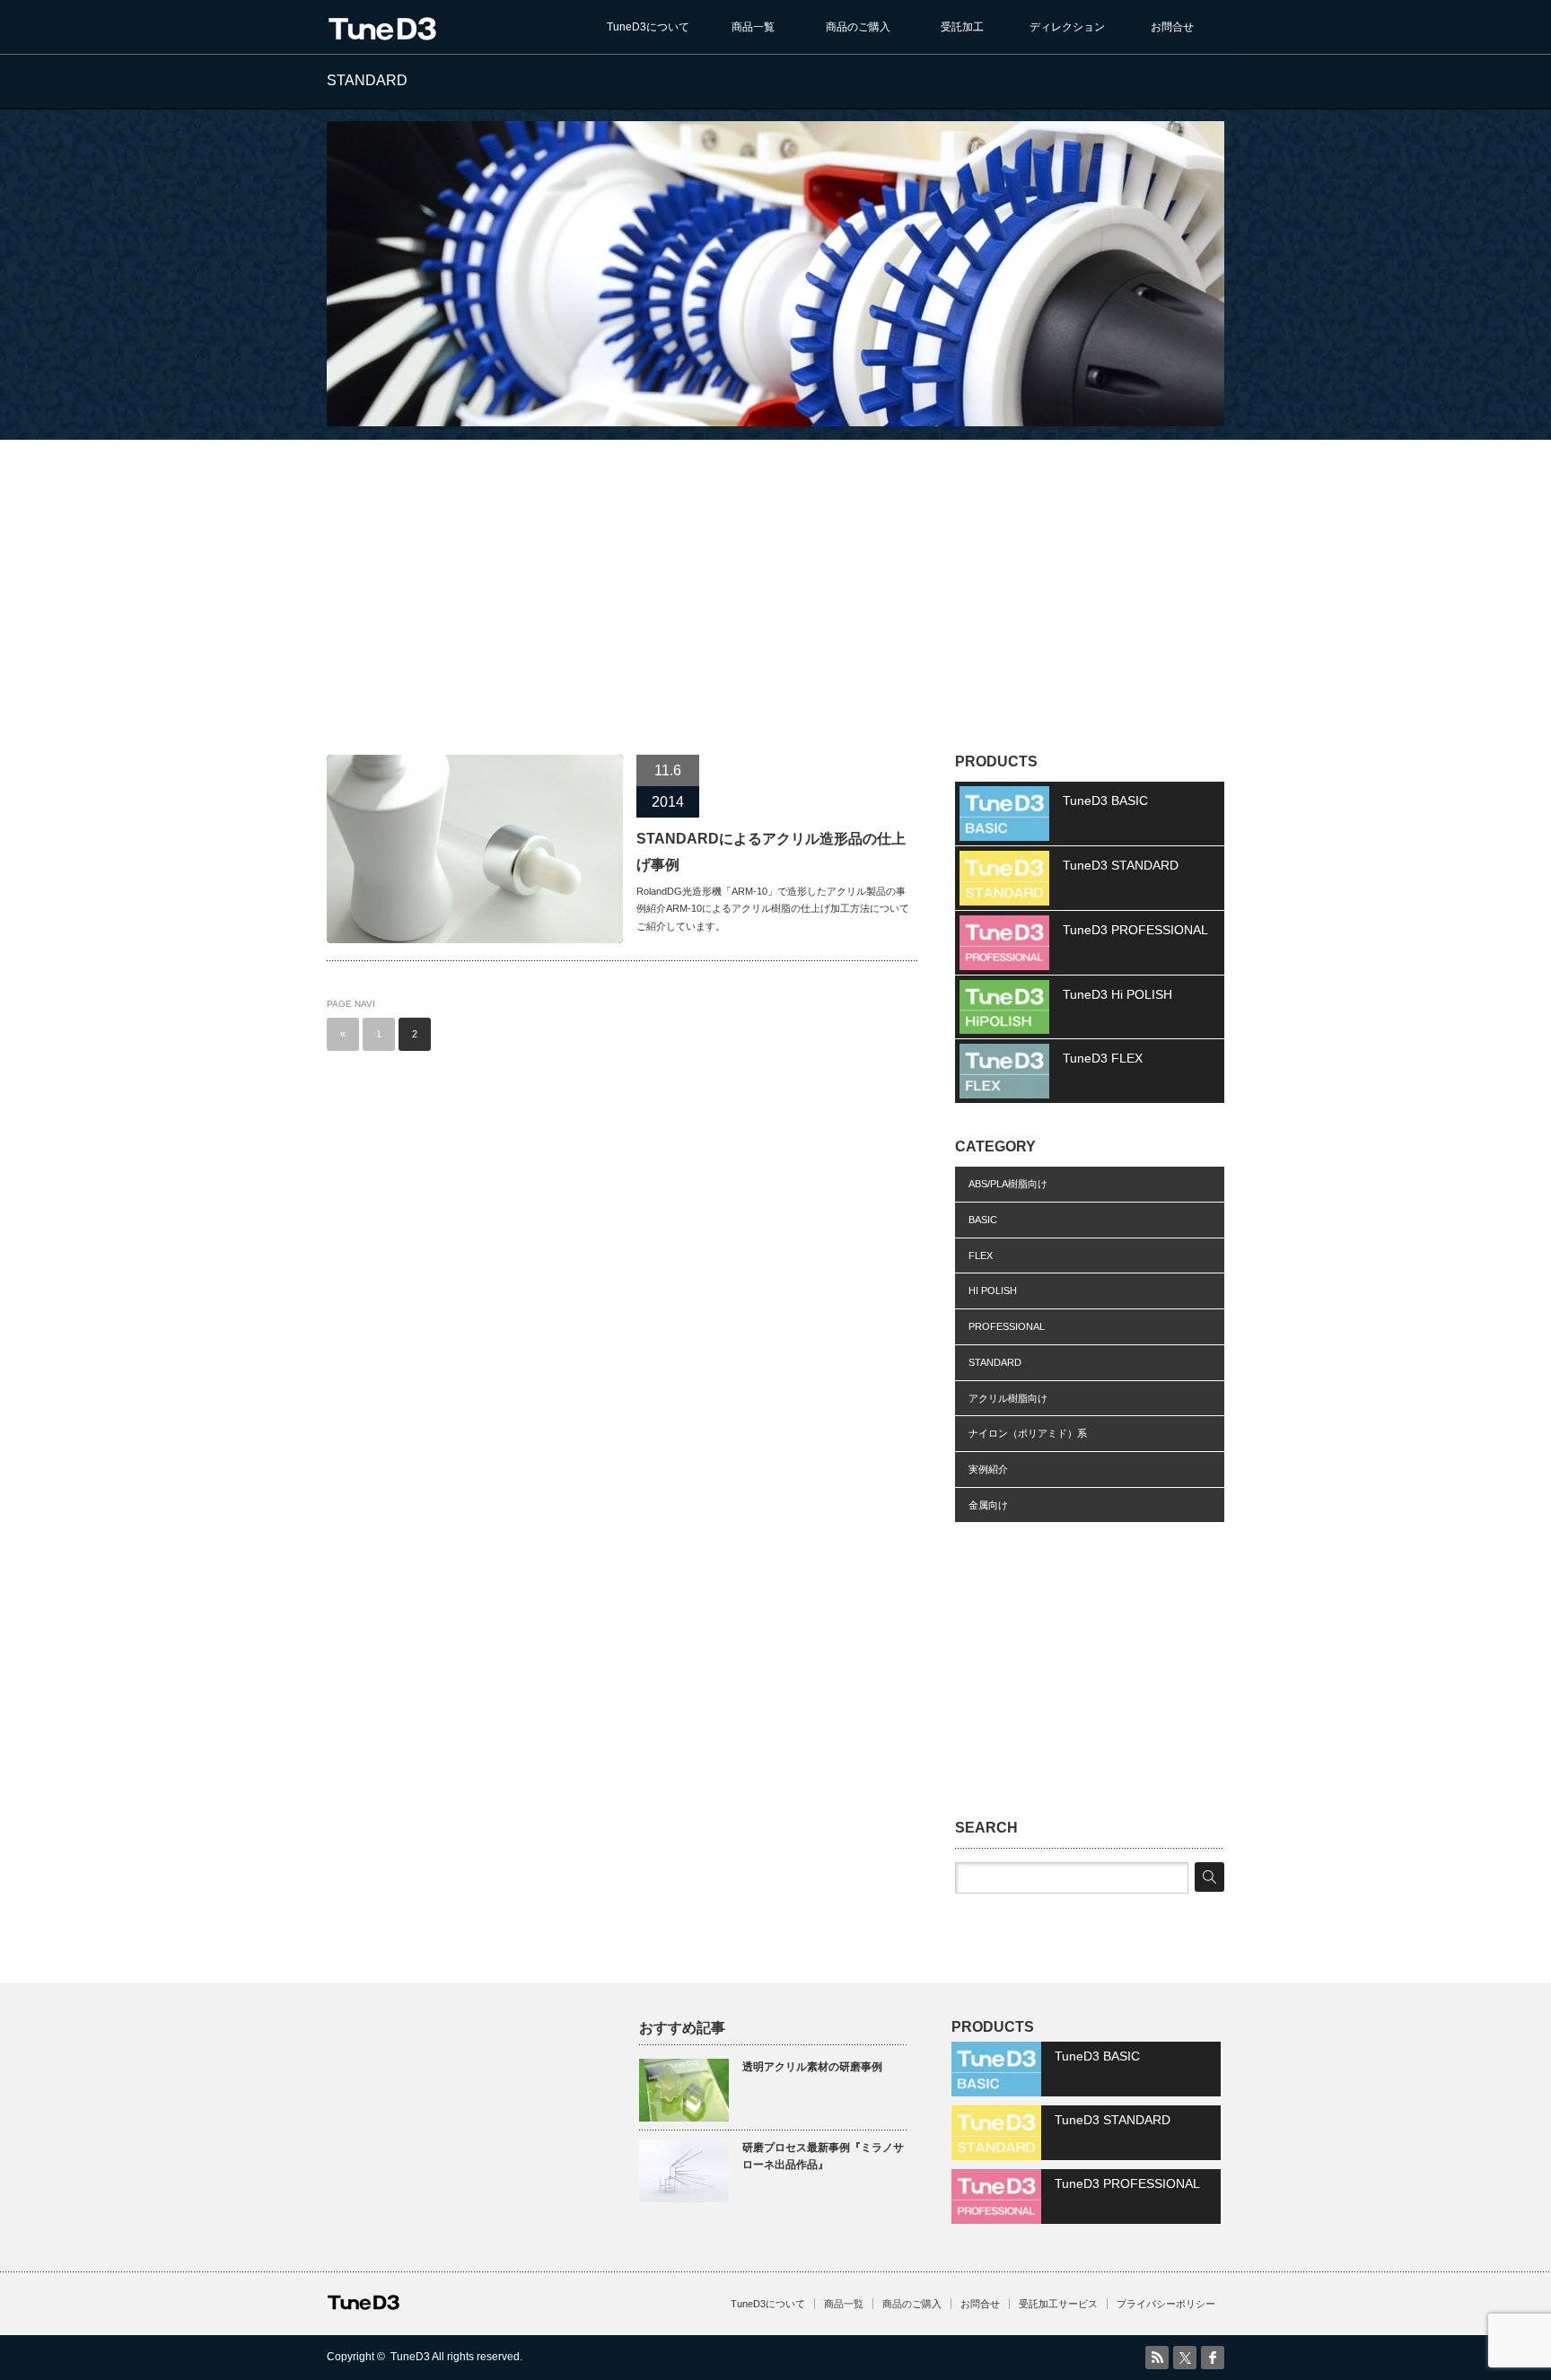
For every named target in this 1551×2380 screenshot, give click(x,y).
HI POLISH (993, 1291)
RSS (1157, 2358)
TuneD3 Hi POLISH (1117, 994)
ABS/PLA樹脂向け (1008, 1184)
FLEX (981, 1256)
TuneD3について (648, 27)
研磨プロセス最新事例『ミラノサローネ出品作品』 (823, 2156)
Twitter (1185, 2358)
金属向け (988, 1505)
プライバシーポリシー (1166, 2304)
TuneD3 (410, 2357)
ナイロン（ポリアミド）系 (1028, 1433)
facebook (1213, 2358)
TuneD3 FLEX (1103, 1058)
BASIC (983, 1220)
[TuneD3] (382, 31)
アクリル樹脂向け (1008, 1398)
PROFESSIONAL (1007, 1326)
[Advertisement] (775, 575)
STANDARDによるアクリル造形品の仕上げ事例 (771, 852)
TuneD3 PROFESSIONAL (1135, 930)
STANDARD (995, 1362)
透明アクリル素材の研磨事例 (812, 2067)
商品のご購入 (858, 27)
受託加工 (962, 27)
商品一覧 (753, 27)
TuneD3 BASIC (1105, 801)
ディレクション (1067, 27)
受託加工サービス (1058, 2304)
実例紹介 (988, 1469)
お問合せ (1172, 27)
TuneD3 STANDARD (1121, 865)
